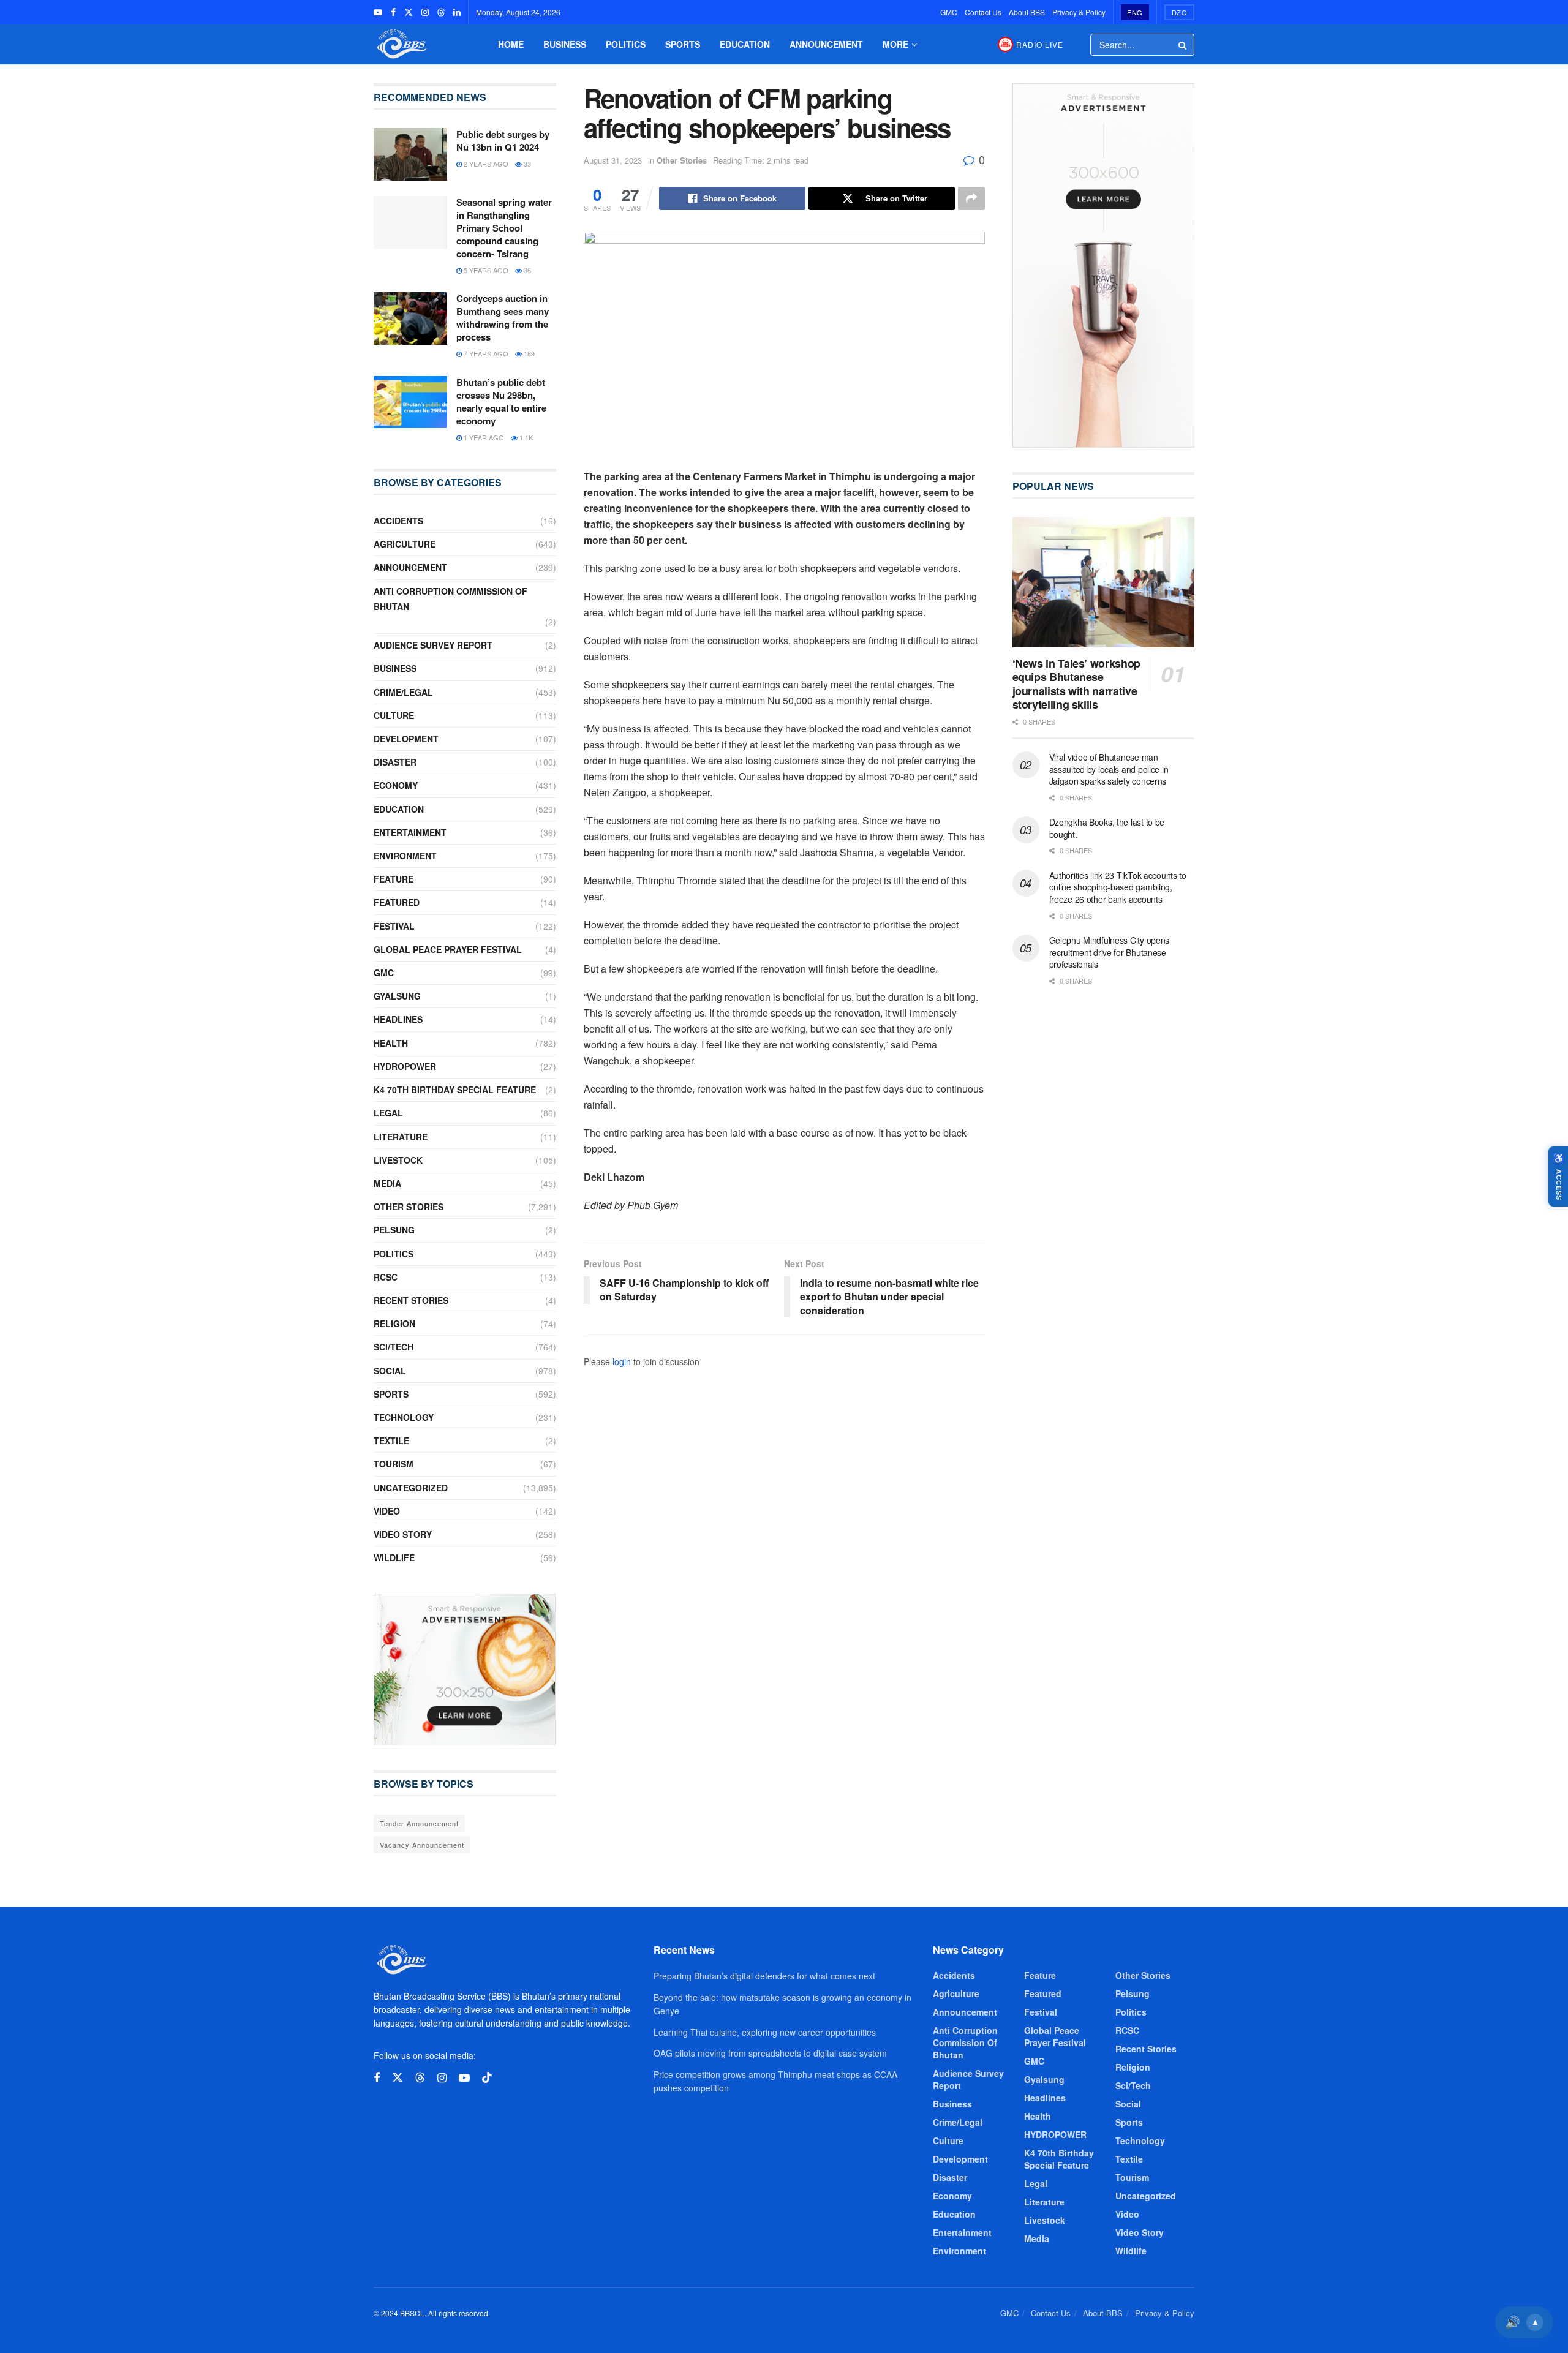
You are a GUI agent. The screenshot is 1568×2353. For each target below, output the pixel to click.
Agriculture (405, 544)
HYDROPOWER (405, 1066)
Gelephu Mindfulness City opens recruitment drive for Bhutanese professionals (1110, 952)
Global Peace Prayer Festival (448, 949)
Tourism (394, 1464)
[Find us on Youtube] (378, 12)
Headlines (398, 1019)
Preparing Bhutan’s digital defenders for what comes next (764, 1976)
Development (406, 739)
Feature (394, 879)
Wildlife (394, 1557)
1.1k (525, 437)
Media (387, 1183)
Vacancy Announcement (422, 1845)
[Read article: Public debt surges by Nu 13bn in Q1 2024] (410, 154)
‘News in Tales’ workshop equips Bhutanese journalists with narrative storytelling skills (1076, 684)
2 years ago (485, 164)
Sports (683, 44)
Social (390, 1371)
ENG (1135, 12)
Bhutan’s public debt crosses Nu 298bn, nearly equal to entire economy (501, 401)
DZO (1180, 12)
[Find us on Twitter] (409, 12)
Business (565, 44)
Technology (404, 1417)
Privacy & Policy (1079, 12)
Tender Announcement (419, 1823)
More (895, 44)
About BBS (1027, 12)
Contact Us (983, 12)
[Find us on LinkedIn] (457, 12)
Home (511, 44)
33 (526, 164)
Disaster (395, 762)
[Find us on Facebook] (393, 12)
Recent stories (411, 1300)
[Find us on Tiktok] (487, 2078)
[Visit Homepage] (401, 44)
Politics (626, 44)
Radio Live (1040, 44)
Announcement (826, 44)
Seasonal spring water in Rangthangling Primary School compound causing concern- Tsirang (504, 228)
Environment (405, 856)
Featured (397, 902)
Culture (394, 715)
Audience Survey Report (433, 645)
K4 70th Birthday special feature (455, 1090)
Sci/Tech (394, 1347)
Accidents (398, 521)
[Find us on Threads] (441, 12)
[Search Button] (1183, 45)
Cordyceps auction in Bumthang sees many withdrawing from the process (503, 318)
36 (526, 270)
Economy (396, 785)
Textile (391, 1440)
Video (387, 1511)
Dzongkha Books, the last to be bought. (1107, 828)
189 (528, 353)
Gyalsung (397, 996)
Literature (401, 1137)
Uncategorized (411, 1488)
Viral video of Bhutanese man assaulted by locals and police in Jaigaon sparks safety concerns (1109, 769)
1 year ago (483, 437)
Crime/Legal (403, 692)
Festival (394, 926)
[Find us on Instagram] (425, 12)
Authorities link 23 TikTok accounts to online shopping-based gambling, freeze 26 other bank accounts (1118, 887)
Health (391, 1043)
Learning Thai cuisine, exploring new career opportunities (765, 2032)
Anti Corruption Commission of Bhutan (450, 599)
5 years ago (485, 270)
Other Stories (682, 160)
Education (745, 44)
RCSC (386, 1277)
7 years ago (485, 353)
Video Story (403, 1534)
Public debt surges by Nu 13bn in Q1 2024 (503, 141)
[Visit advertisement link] (465, 1670)
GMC (949, 12)
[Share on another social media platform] (971, 198)
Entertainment (410, 832)
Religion (394, 1323)
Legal (388, 1113)
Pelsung (394, 1230)
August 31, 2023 (613, 160)
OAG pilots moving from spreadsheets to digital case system (770, 2053)
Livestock (398, 1160)
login (622, 1361)
